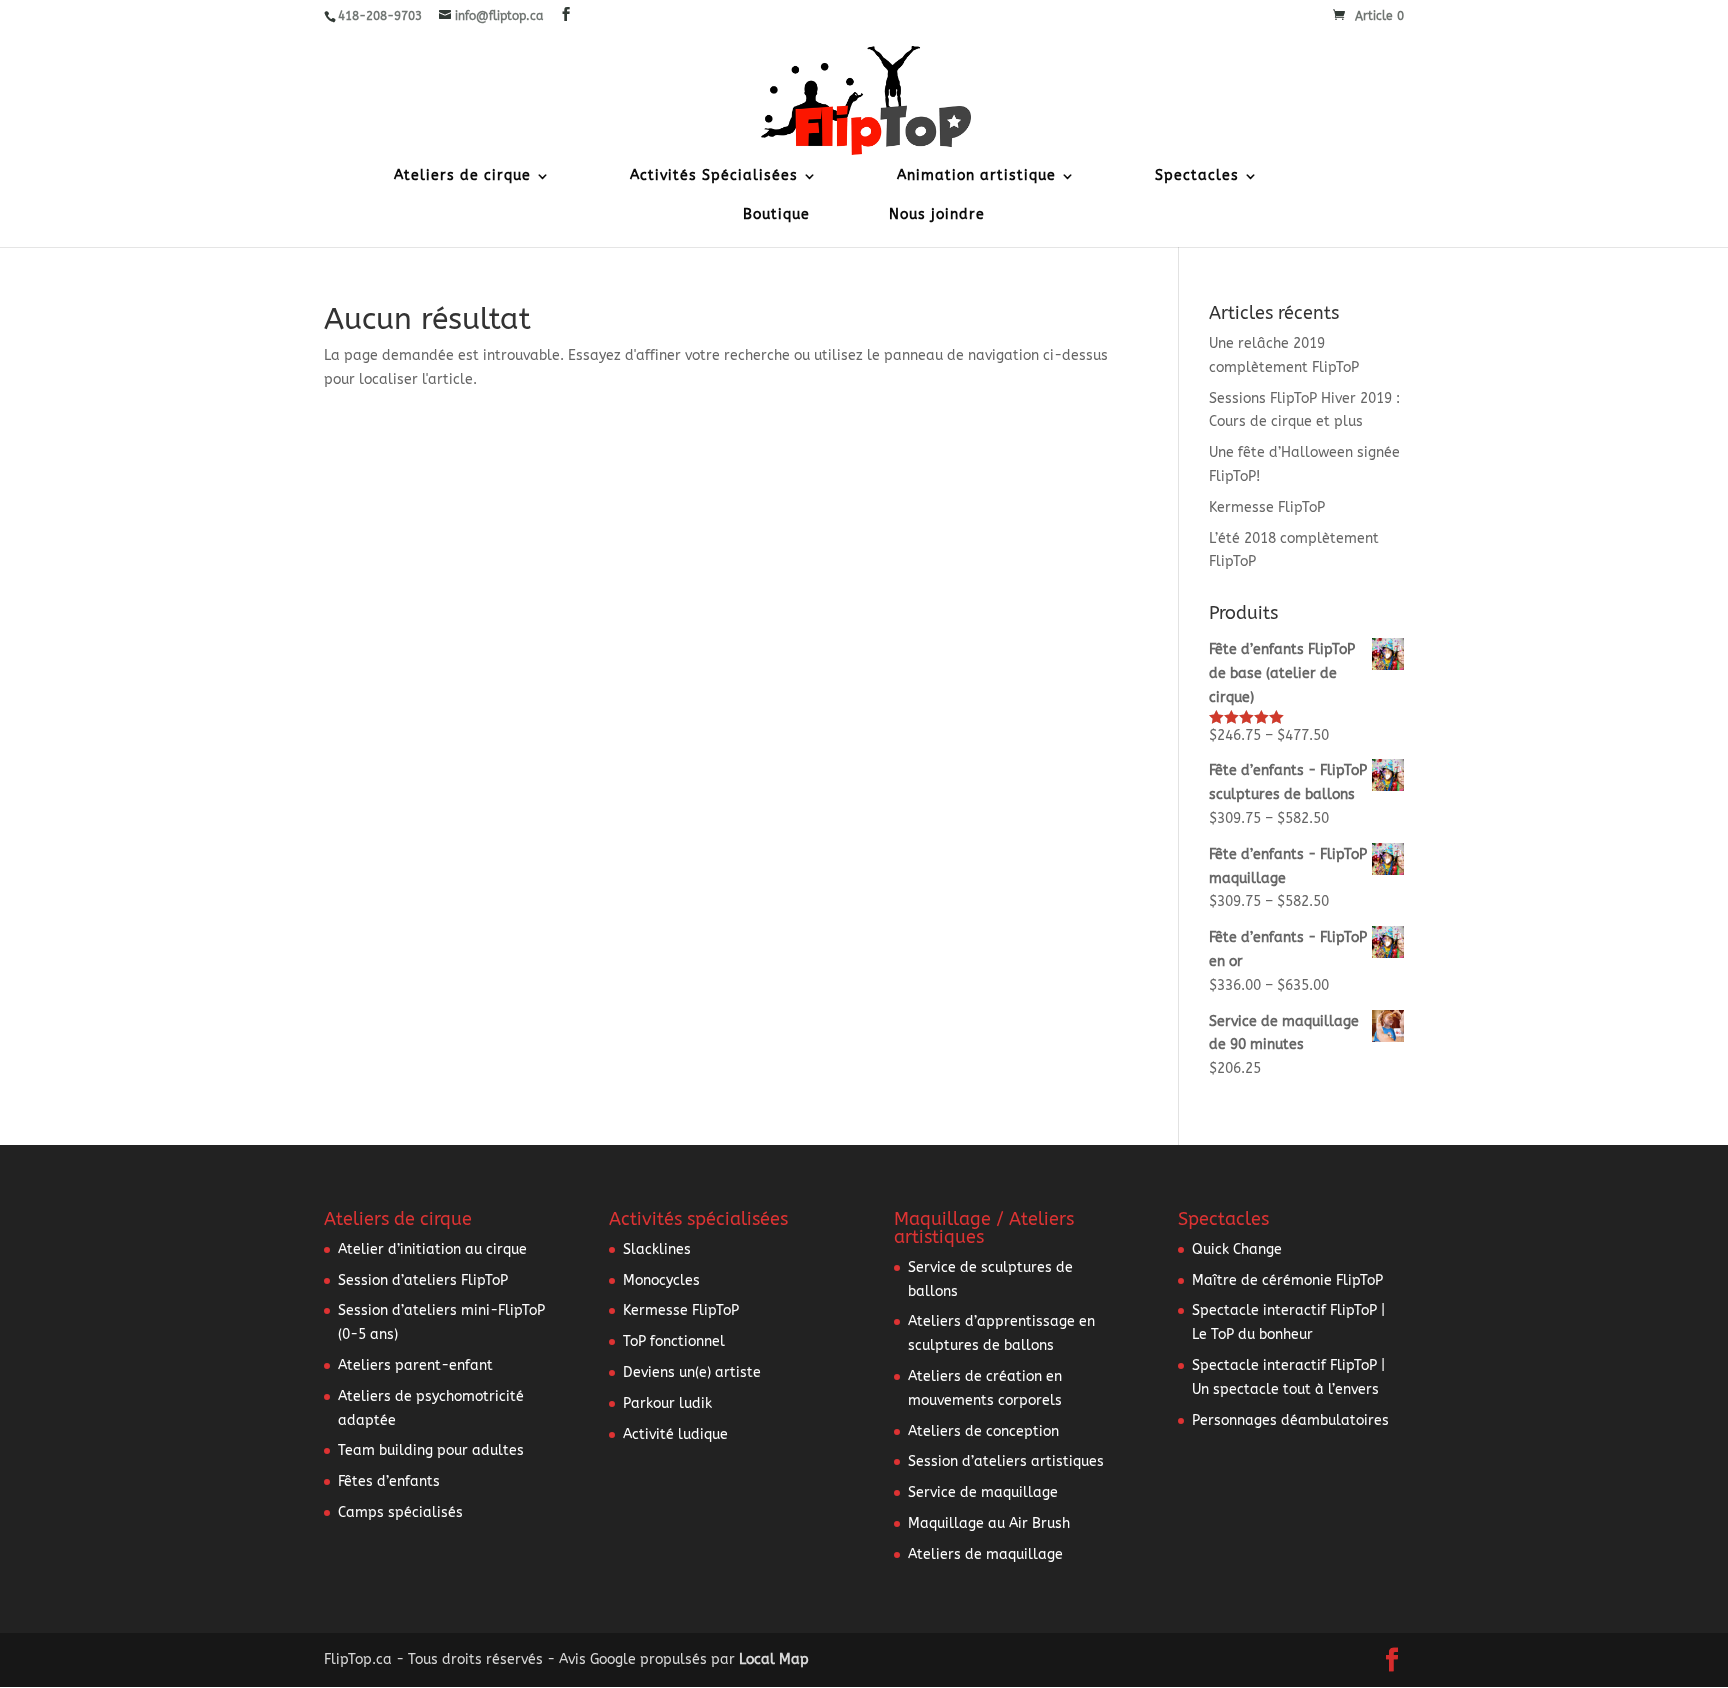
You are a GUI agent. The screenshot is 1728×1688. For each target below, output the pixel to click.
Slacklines (657, 1249)
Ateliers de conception (983, 1431)
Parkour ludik (667, 1403)
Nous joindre (937, 215)
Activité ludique (675, 1434)
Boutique (776, 215)
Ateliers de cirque (462, 176)
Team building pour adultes (431, 1450)
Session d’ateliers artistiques (1006, 1461)
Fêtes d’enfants (389, 1481)
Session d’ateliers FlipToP (423, 1280)
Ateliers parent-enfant (415, 1365)
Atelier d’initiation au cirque (432, 1249)
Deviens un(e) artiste (692, 1372)
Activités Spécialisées (714, 176)
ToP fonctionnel (674, 1341)
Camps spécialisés (400, 1512)
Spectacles (1197, 176)
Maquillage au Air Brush (989, 1523)
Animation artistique (976, 176)
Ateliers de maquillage (985, 1554)
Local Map (774, 1659)
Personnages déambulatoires (1290, 1420)
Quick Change (1237, 1249)
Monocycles (661, 1280)
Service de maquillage (983, 1492)
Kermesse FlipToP (1267, 507)
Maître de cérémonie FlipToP (1287, 1280)
